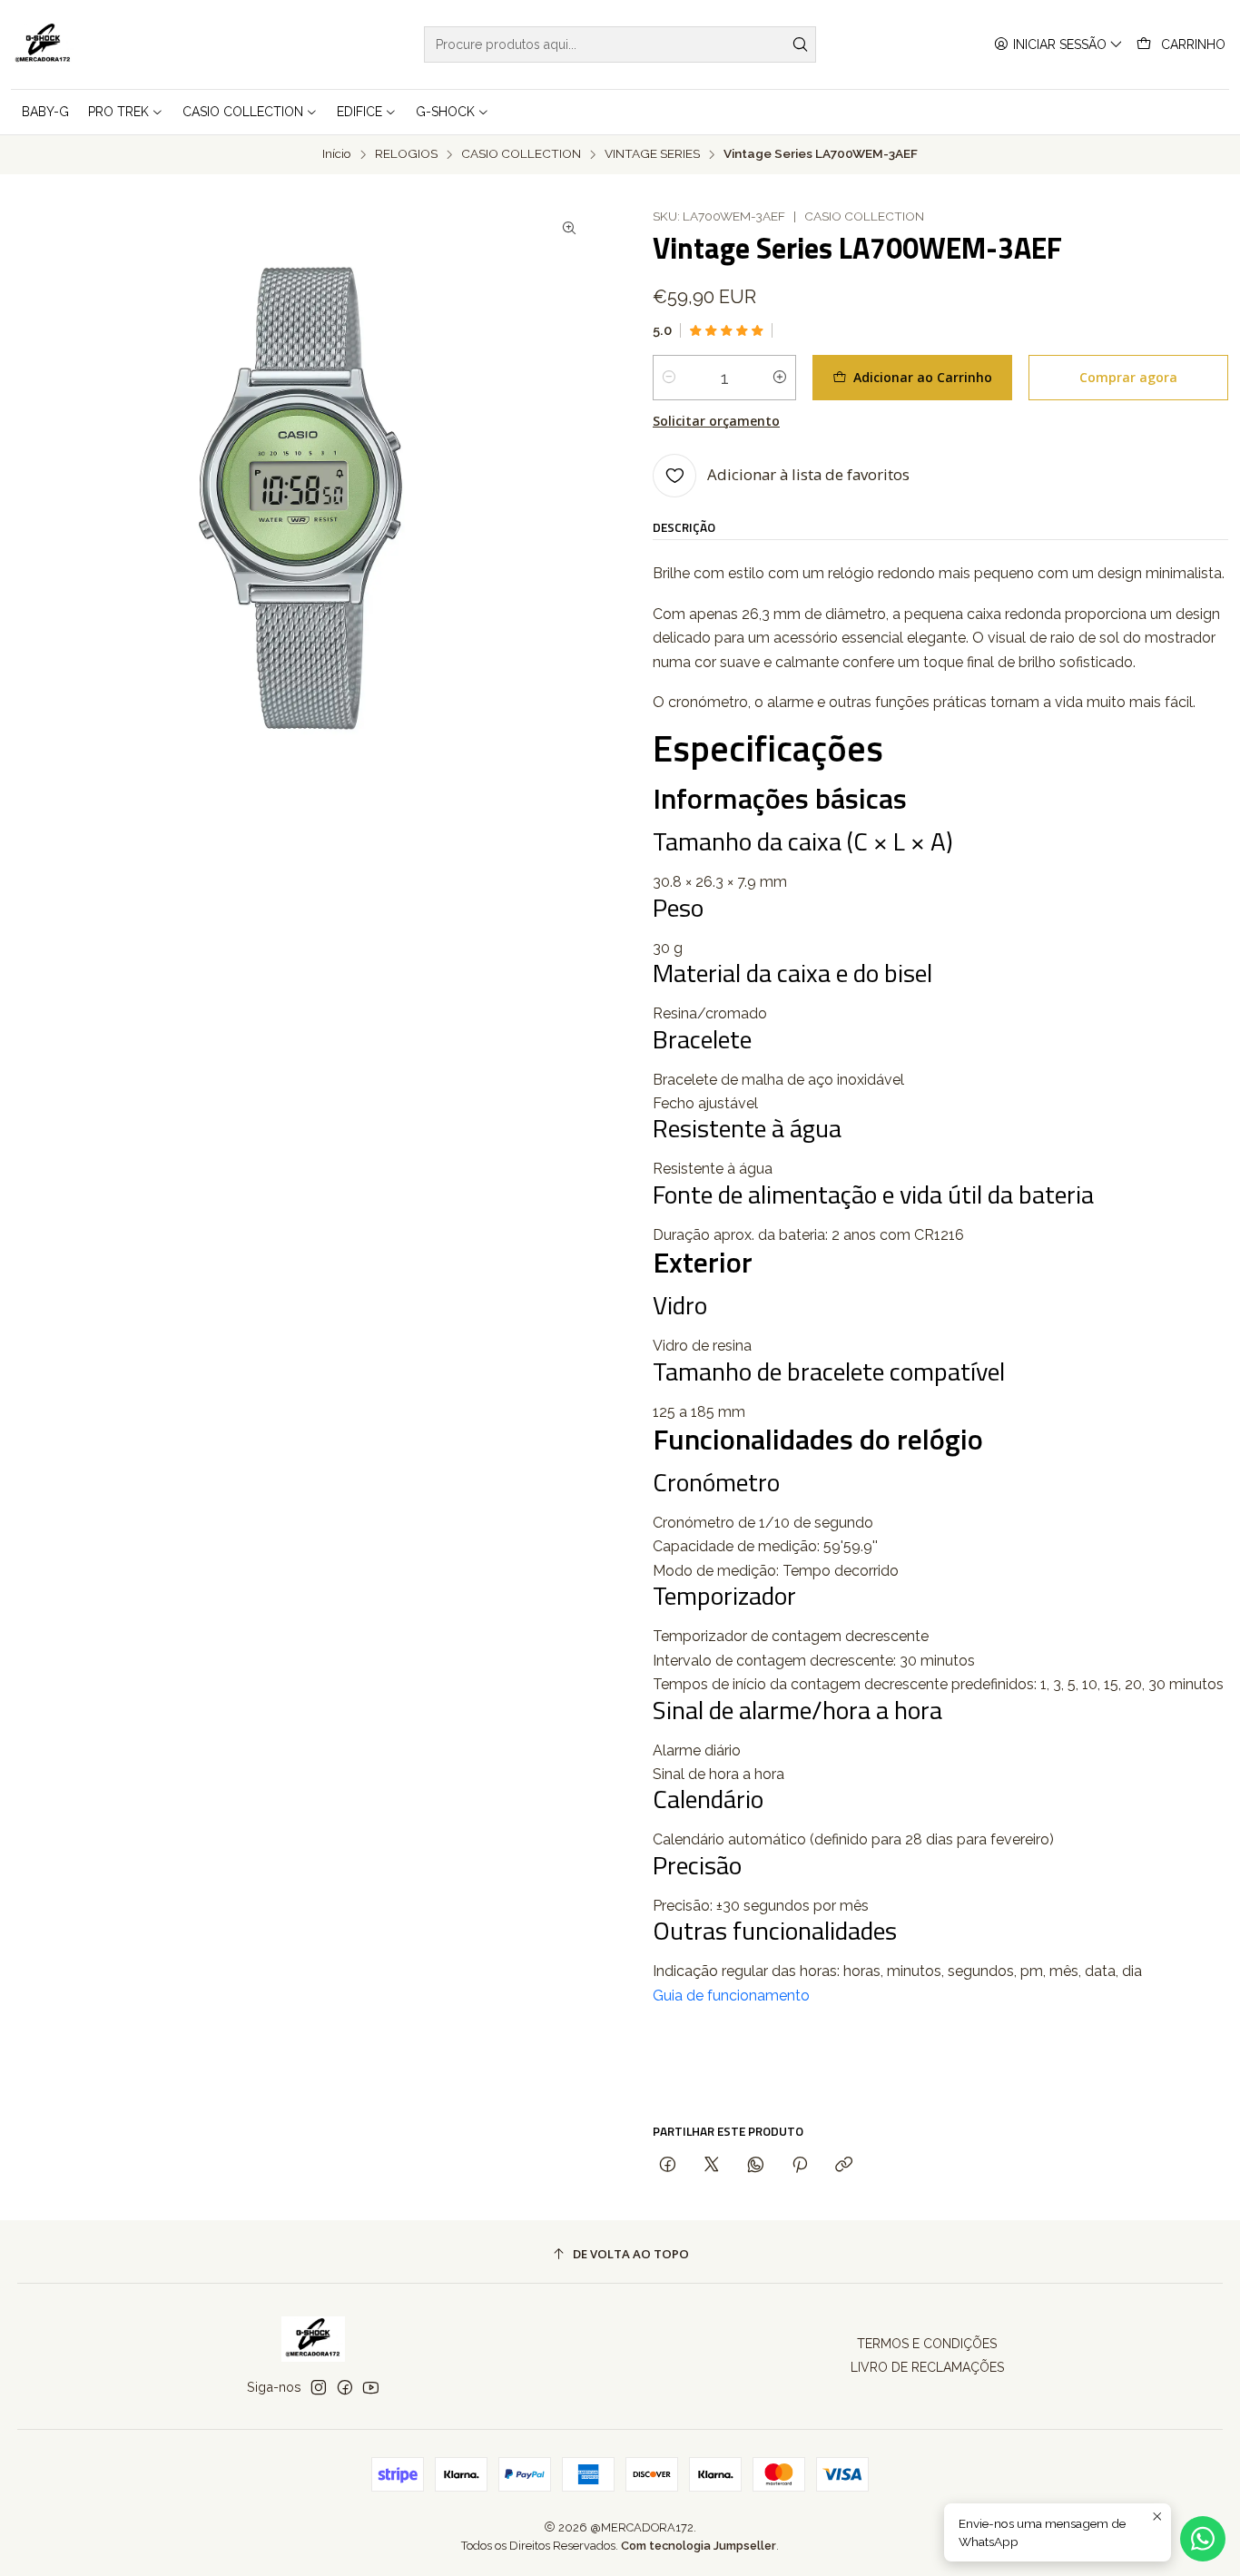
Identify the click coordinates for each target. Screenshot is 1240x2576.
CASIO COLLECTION (521, 154)
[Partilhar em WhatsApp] (756, 2165)
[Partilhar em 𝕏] (712, 2165)
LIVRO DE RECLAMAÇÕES (927, 2367)
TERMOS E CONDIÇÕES (927, 2344)
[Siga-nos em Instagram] (319, 2387)
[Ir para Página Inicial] (43, 44)
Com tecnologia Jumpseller (699, 2546)
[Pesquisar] (801, 44)
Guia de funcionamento (731, 1996)
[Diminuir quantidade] (669, 378)
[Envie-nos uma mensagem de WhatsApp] (1203, 2539)
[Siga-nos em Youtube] (371, 2387)
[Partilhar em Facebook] (668, 2165)
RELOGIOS (406, 154)
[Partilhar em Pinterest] (800, 2165)
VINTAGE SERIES (652, 154)
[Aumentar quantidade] (780, 378)
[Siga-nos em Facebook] (345, 2387)
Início (337, 154)
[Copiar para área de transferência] (844, 2165)
